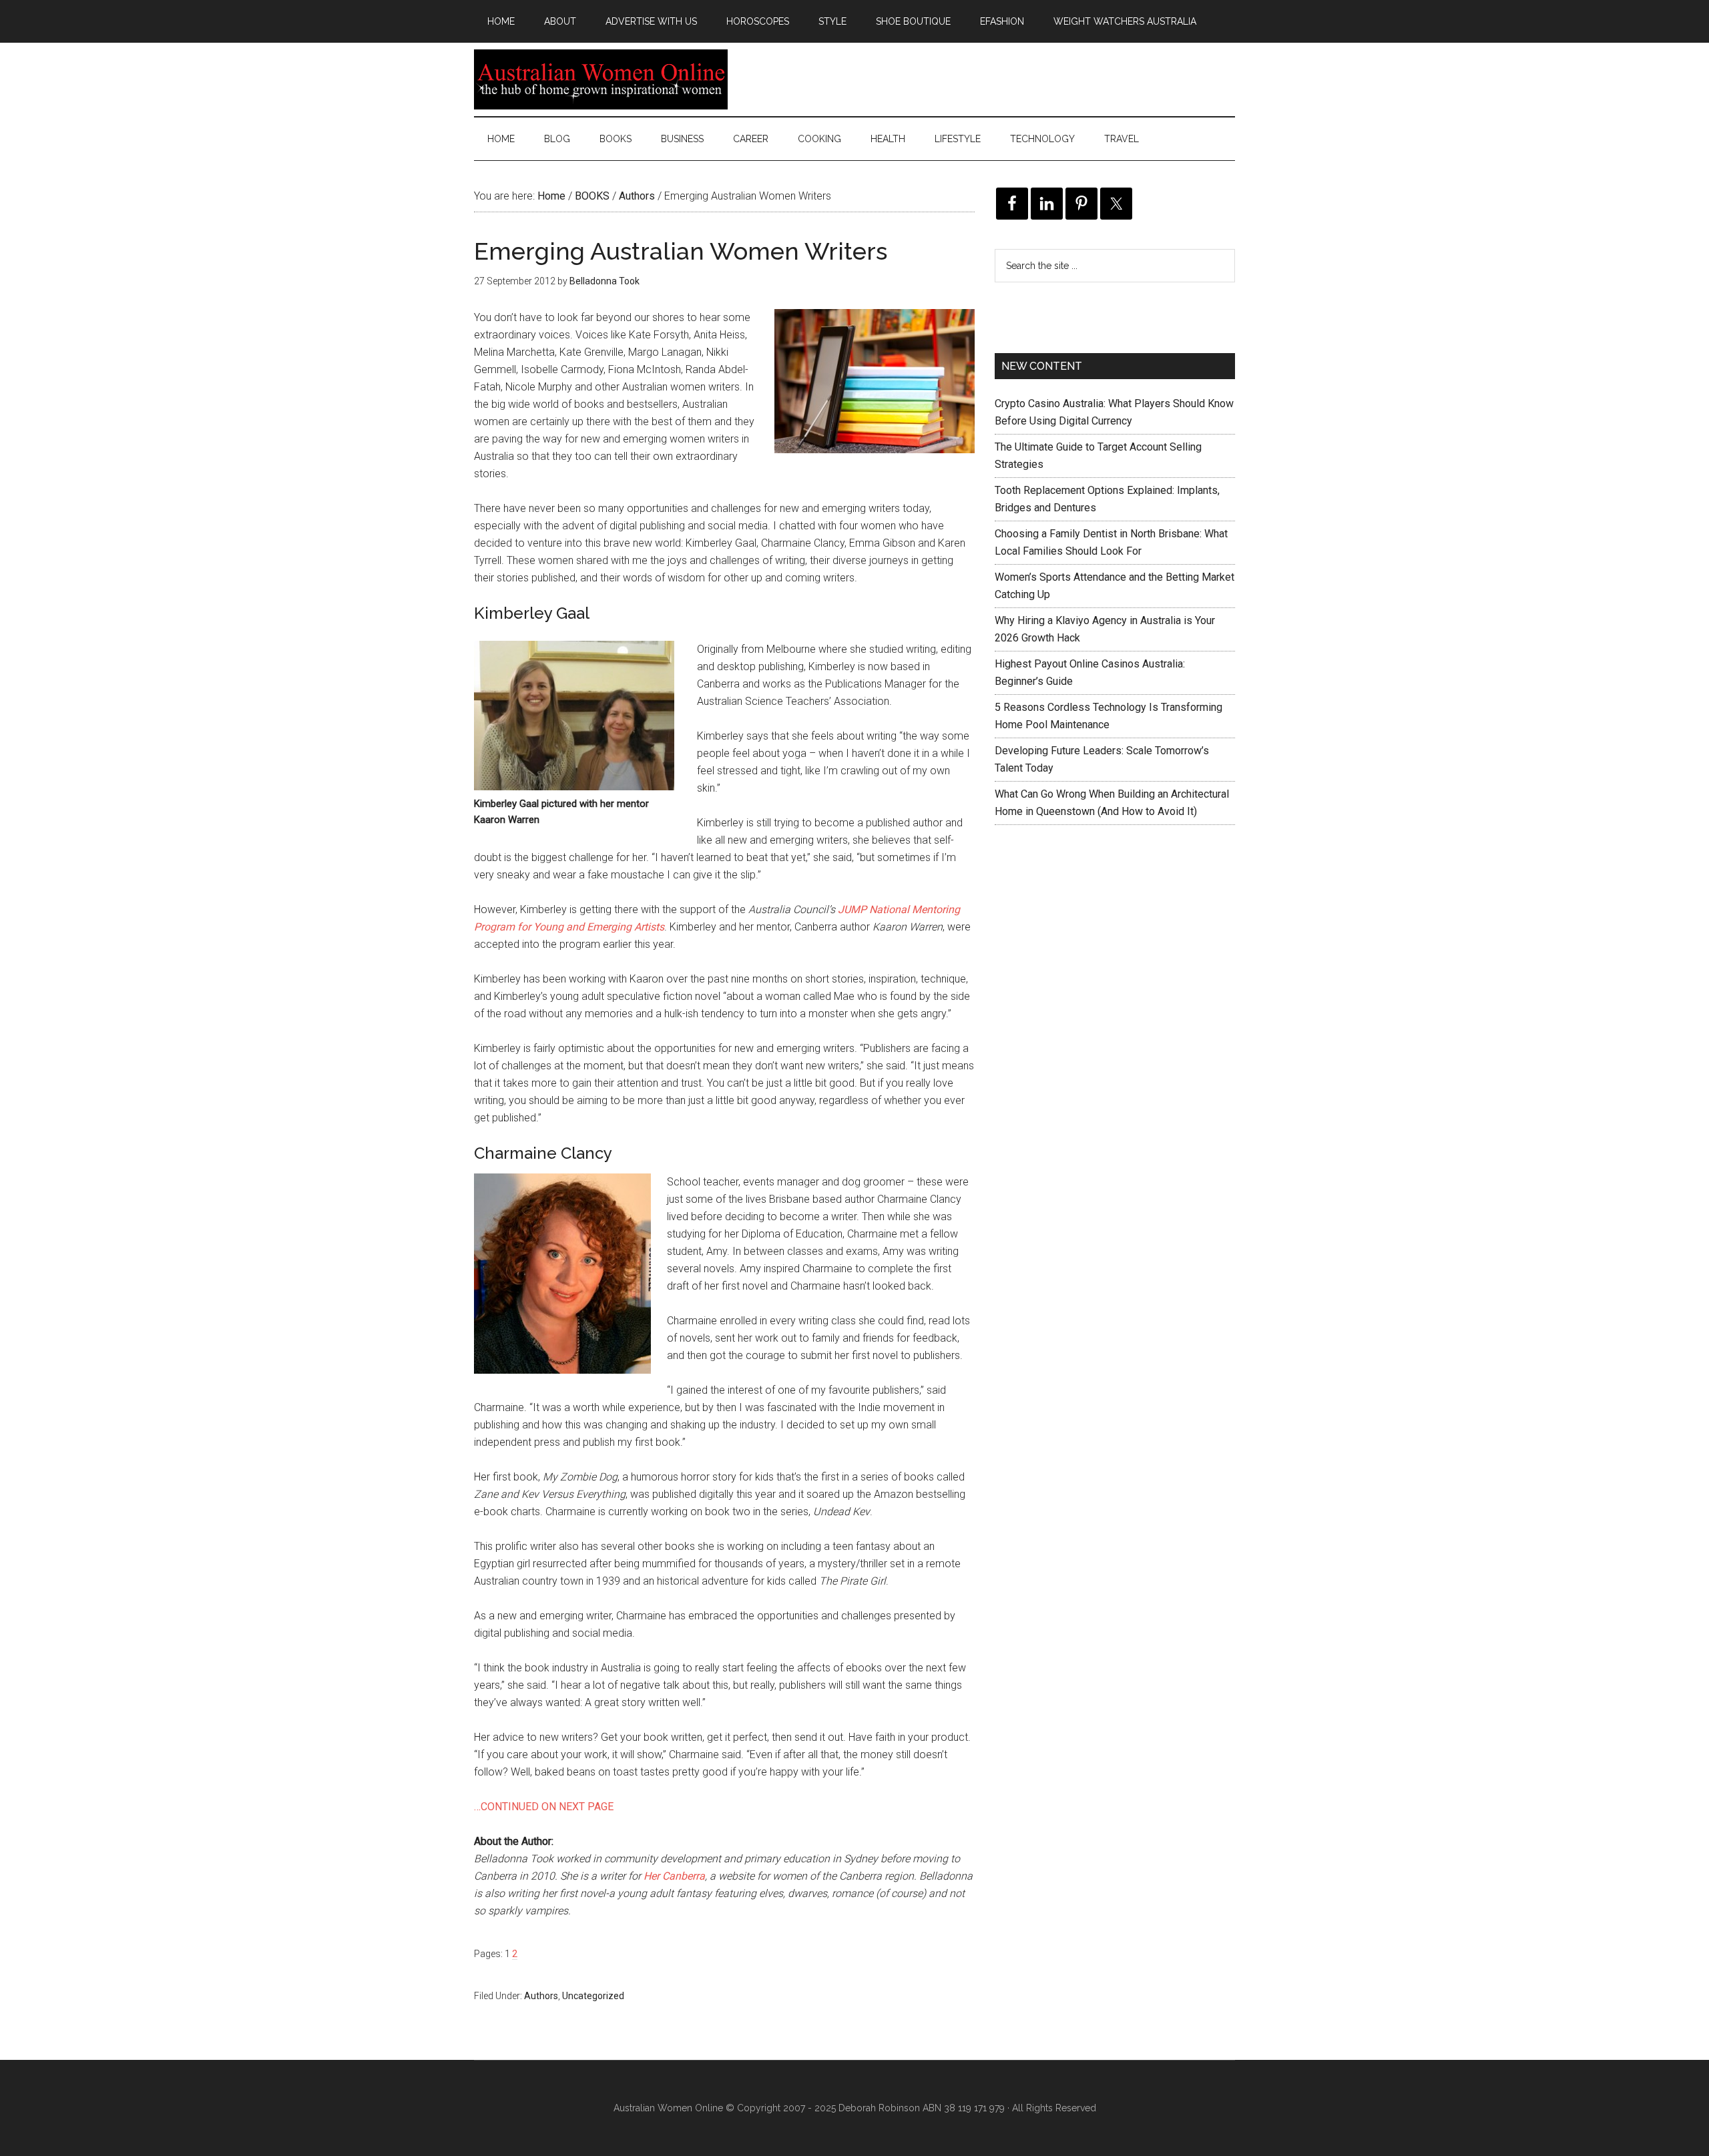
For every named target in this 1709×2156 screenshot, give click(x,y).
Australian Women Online (601, 79)
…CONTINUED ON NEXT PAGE (544, 1807)
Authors (541, 1996)
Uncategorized (593, 1996)
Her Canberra (674, 1876)
